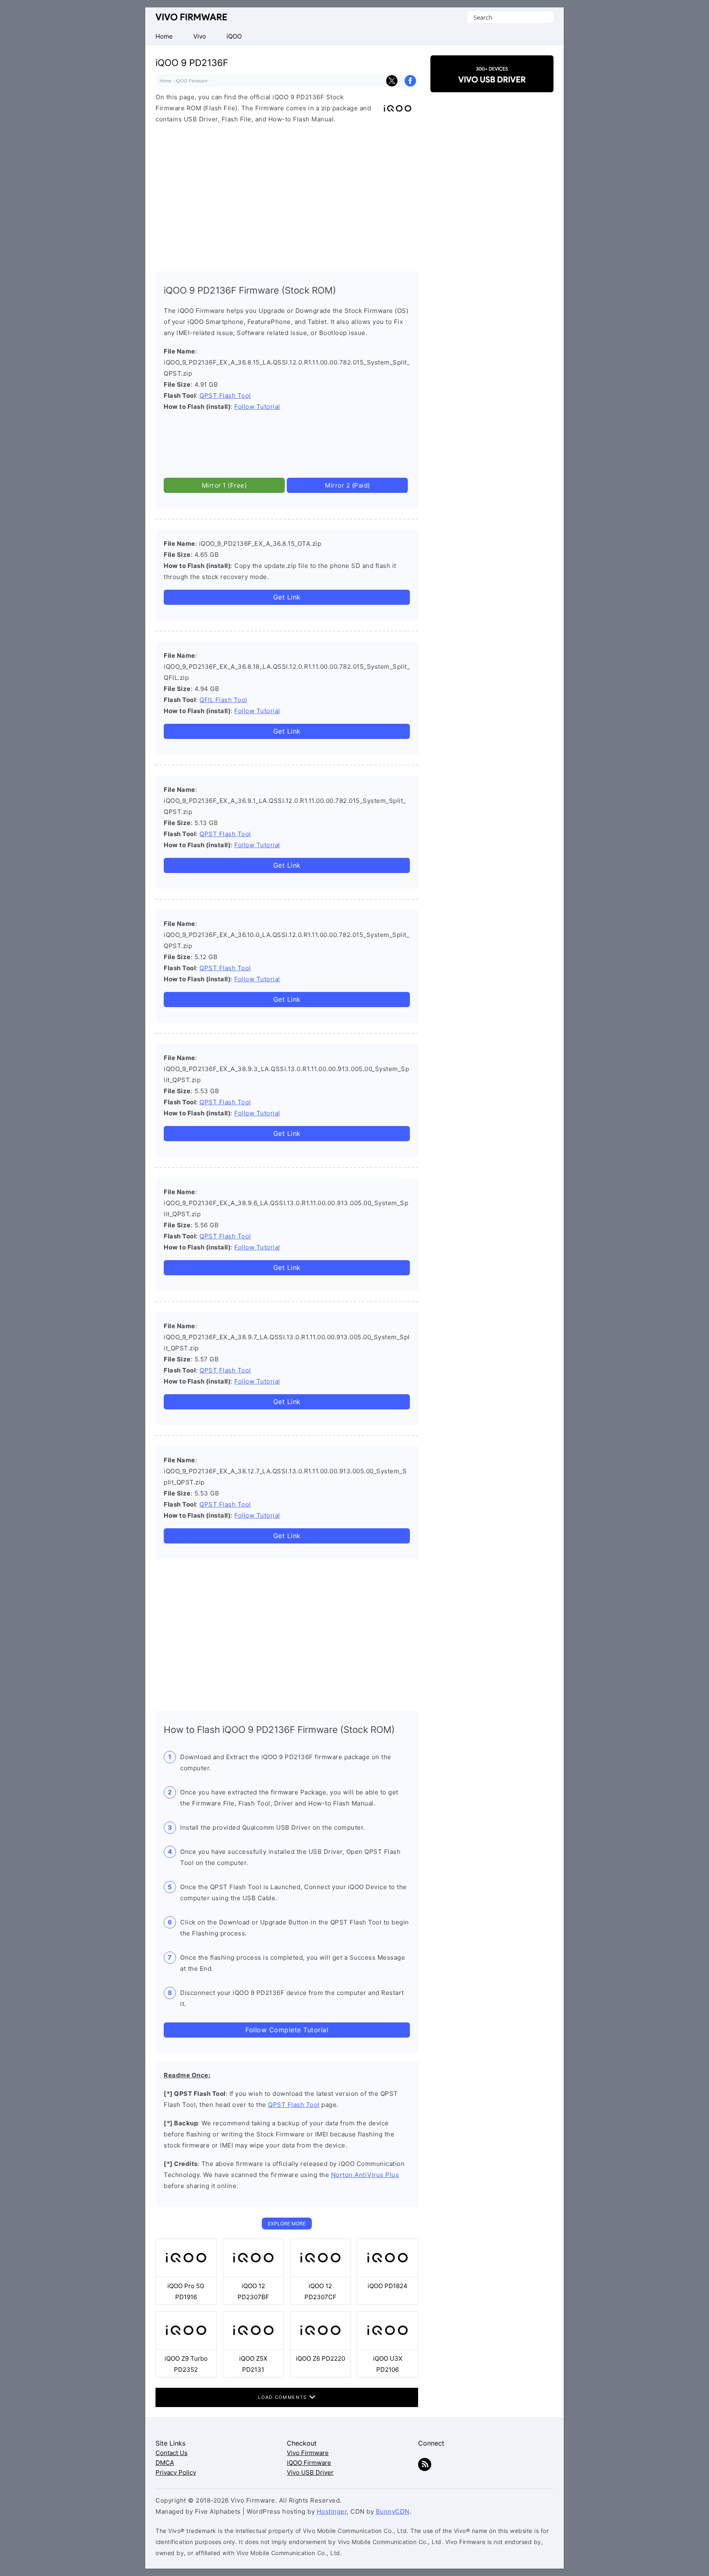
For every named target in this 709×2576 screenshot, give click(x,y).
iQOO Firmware (192, 81)
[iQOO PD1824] (388, 2275)
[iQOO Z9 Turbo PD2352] (186, 2347)
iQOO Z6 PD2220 (320, 2358)
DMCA (165, 2463)
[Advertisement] (287, 196)
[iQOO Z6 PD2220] (321, 2347)
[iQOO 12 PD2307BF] (253, 2275)
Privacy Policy (176, 2472)
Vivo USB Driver (310, 2472)
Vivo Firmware (191, 17)
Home (166, 81)
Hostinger (332, 2511)
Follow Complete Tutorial (287, 2030)
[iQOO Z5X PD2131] (253, 2347)
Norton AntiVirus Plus (365, 2175)
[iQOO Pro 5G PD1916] (186, 2275)
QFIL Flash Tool (223, 700)
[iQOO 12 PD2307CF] (321, 2275)
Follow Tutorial (257, 407)
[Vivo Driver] (492, 85)
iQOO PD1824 (388, 2286)
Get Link (287, 597)
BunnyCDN (393, 2511)
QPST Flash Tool (225, 396)
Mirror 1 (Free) (224, 485)
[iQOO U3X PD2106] (388, 2347)
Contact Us (172, 2453)
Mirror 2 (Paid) (348, 485)
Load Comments (283, 2397)
